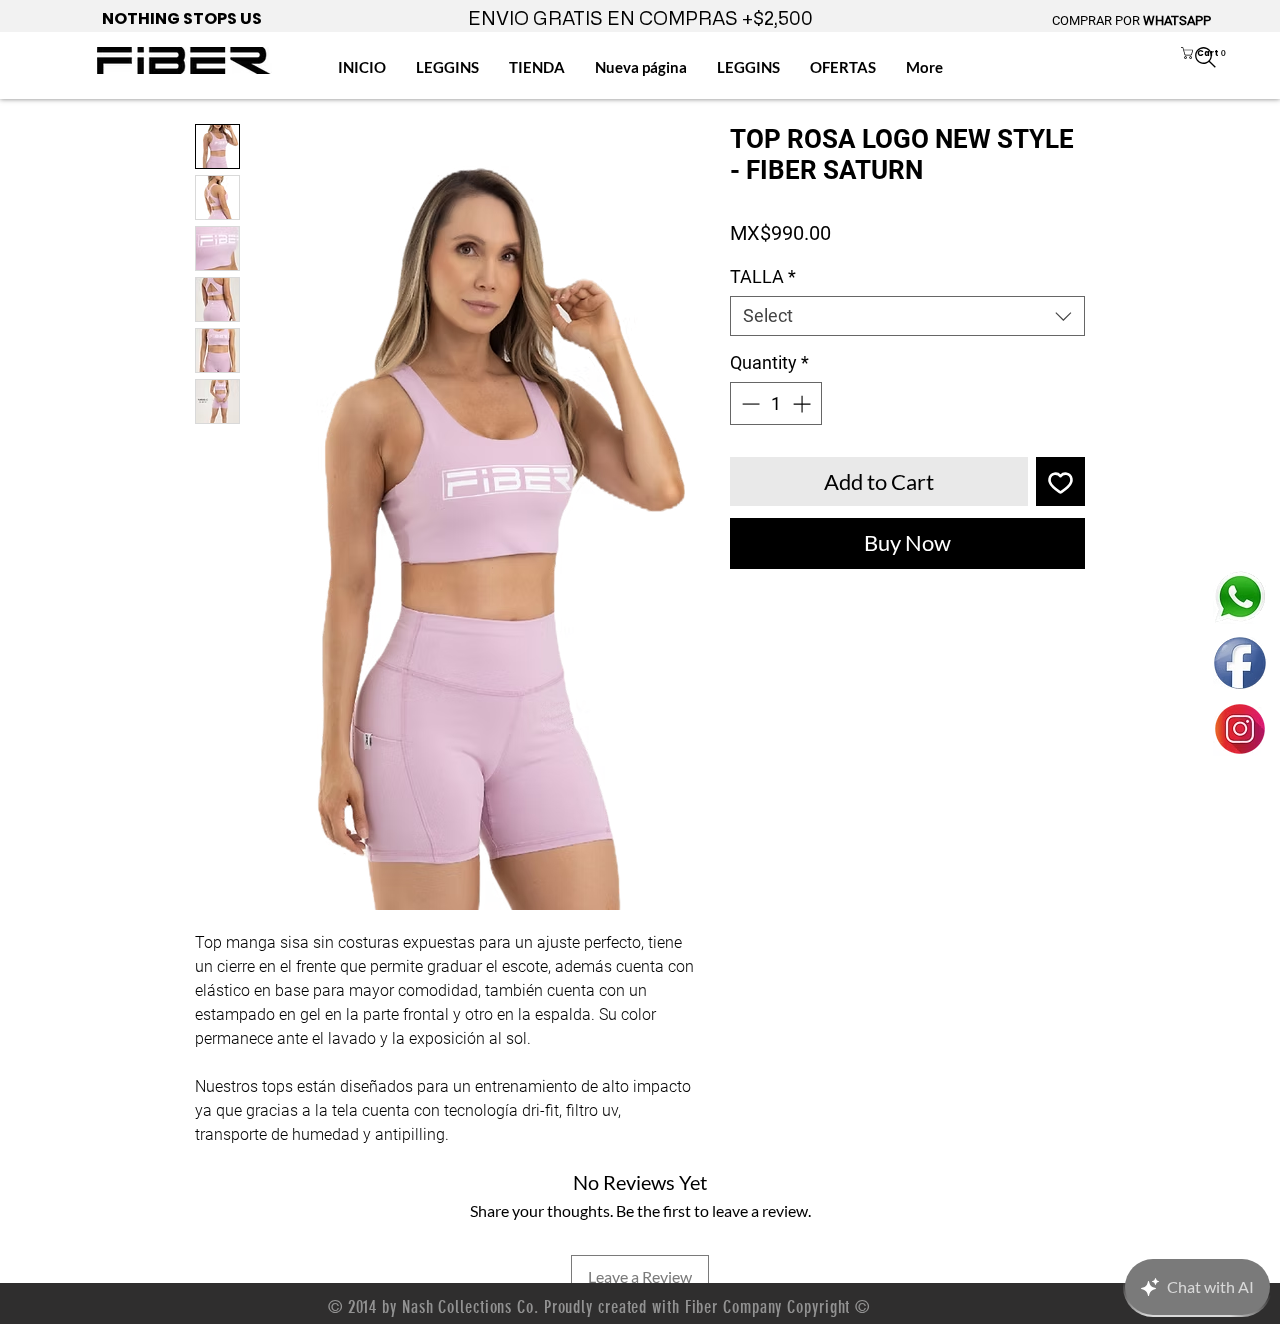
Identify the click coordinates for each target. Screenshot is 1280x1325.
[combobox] (907, 316)
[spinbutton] (776, 403)
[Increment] (803, 403)
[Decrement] (748, 403)
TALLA (763, 276)
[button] (1220, 53)
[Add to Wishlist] (1060, 481)
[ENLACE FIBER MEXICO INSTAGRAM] (1240, 729)
